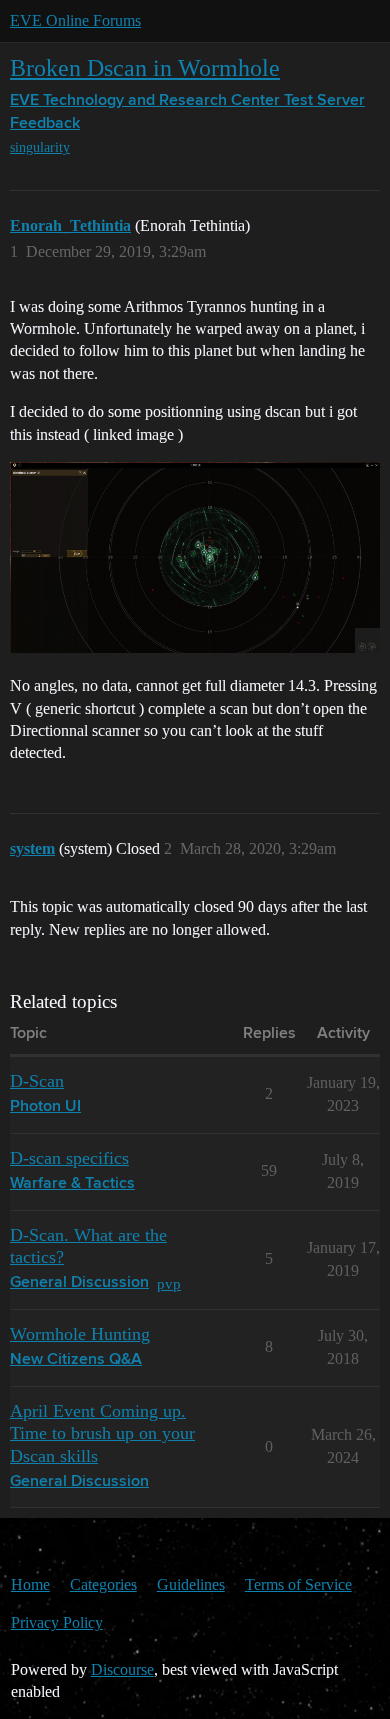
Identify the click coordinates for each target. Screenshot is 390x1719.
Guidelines (191, 1584)
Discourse (122, 1669)
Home (30, 1584)
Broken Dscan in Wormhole (145, 67)
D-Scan (37, 1081)
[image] (195, 557)
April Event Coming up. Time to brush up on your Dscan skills (102, 1433)
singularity (40, 147)
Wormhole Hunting (80, 1334)
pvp (169, 1283)
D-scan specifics (69, 1158)
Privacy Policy (57, 1622)
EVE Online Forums (75, 20)
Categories (103, 1584)
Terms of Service (298, 1584)
